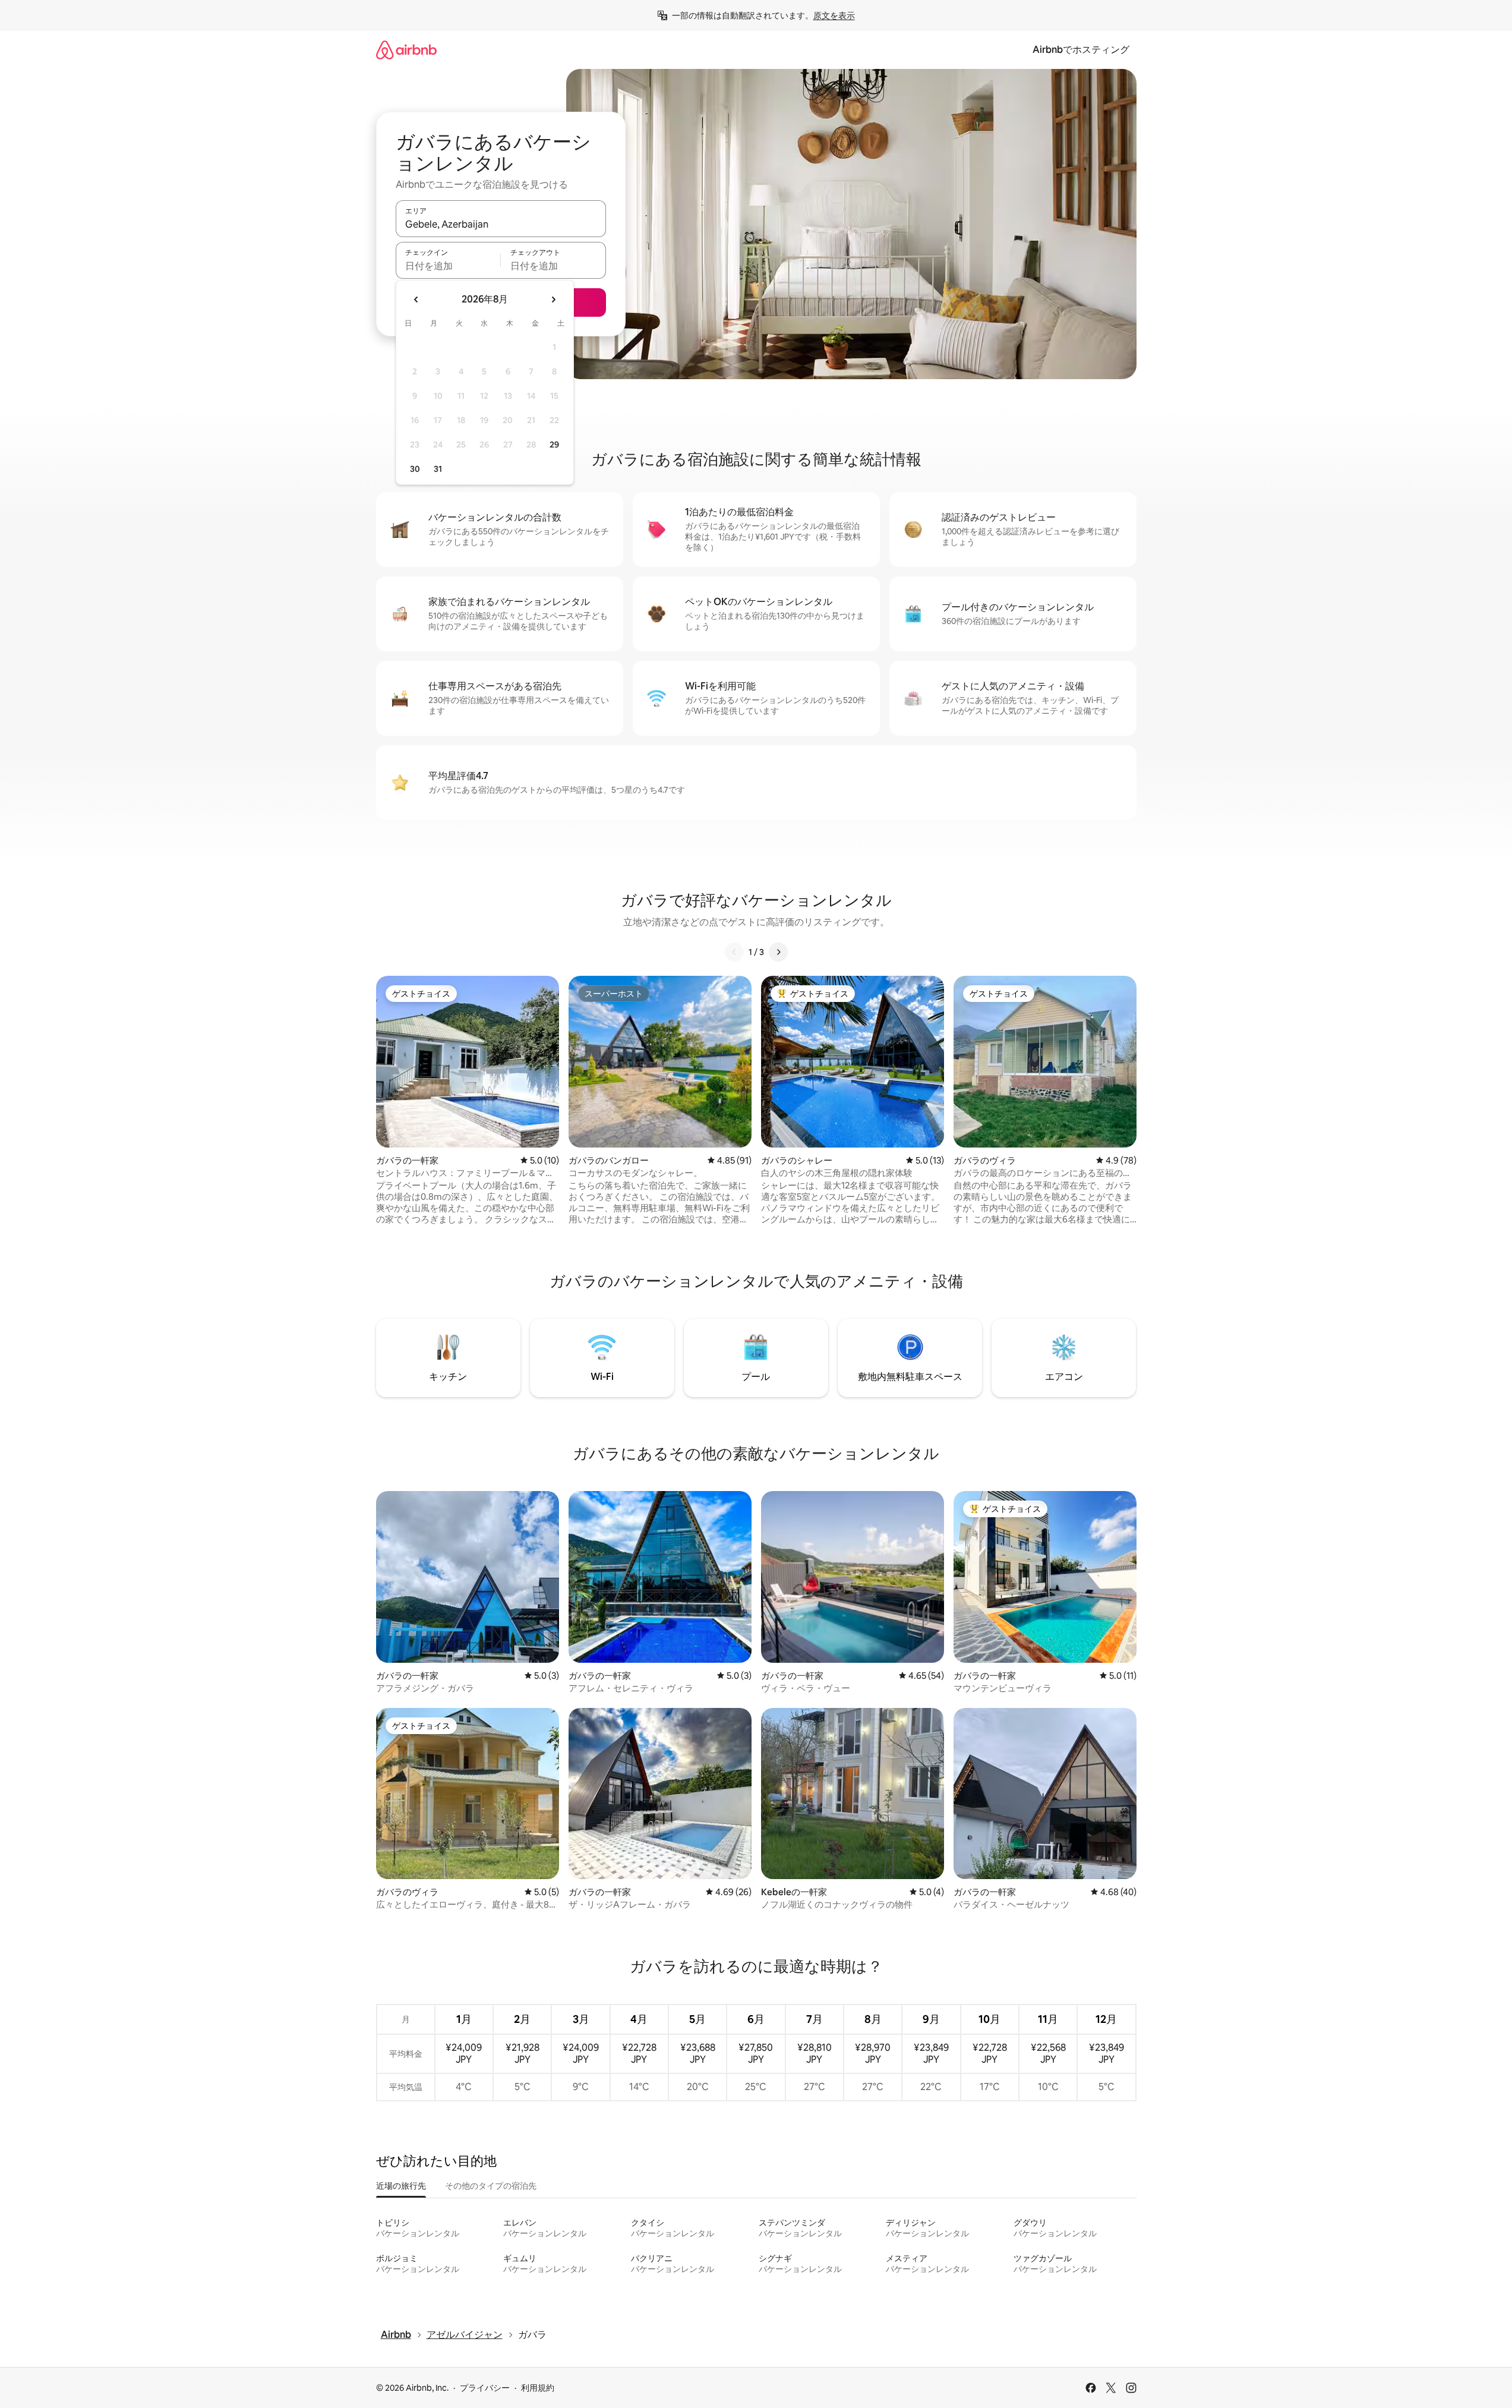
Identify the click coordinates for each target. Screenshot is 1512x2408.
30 (415, 469)
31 (438, 469)
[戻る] (734, 952)
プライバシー (485, 2388)
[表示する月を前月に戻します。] (416, 300)
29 (554, 445)
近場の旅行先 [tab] (401, 2186)
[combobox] (501, 224)
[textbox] (448, 266)
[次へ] (778, 952)
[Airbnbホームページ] (406, 50)
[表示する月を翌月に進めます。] (553, 300)
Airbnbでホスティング (1081, 50)
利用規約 (538, 2388)
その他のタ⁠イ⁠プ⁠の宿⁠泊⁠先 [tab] (491, 2186)
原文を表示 (834, 15)
